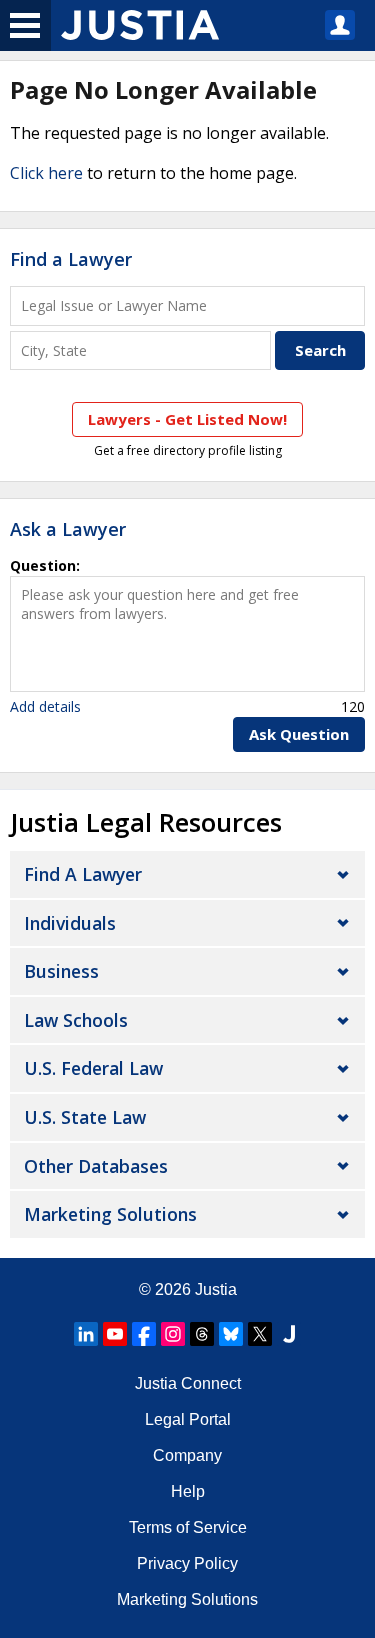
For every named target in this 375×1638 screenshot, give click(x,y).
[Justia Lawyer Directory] (289, 1334)
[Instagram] (173, 1334)
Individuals (70, 923)
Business (61, 971)
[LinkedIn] (86, 1334)
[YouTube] (115, 1334)
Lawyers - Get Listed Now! (187, 419)
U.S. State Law (85, 1117)
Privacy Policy (187, 1563)
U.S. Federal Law (93, 1068)
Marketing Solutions (110, 1214)
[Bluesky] (231, 1334)
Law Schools (76, 1020)
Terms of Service (188, 1527)
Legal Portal (188, 1419)
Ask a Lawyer (68, 529)
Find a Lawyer (71, 259)
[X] (260, 1334)
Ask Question (299, 734)
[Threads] (202, 1334)
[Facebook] (144, 1334)
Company (187, 1455)
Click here (46, 173)
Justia (216, 1289)
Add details (45, 706)
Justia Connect (188, 1383)
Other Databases (96, 1166)
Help (188, 1491)
